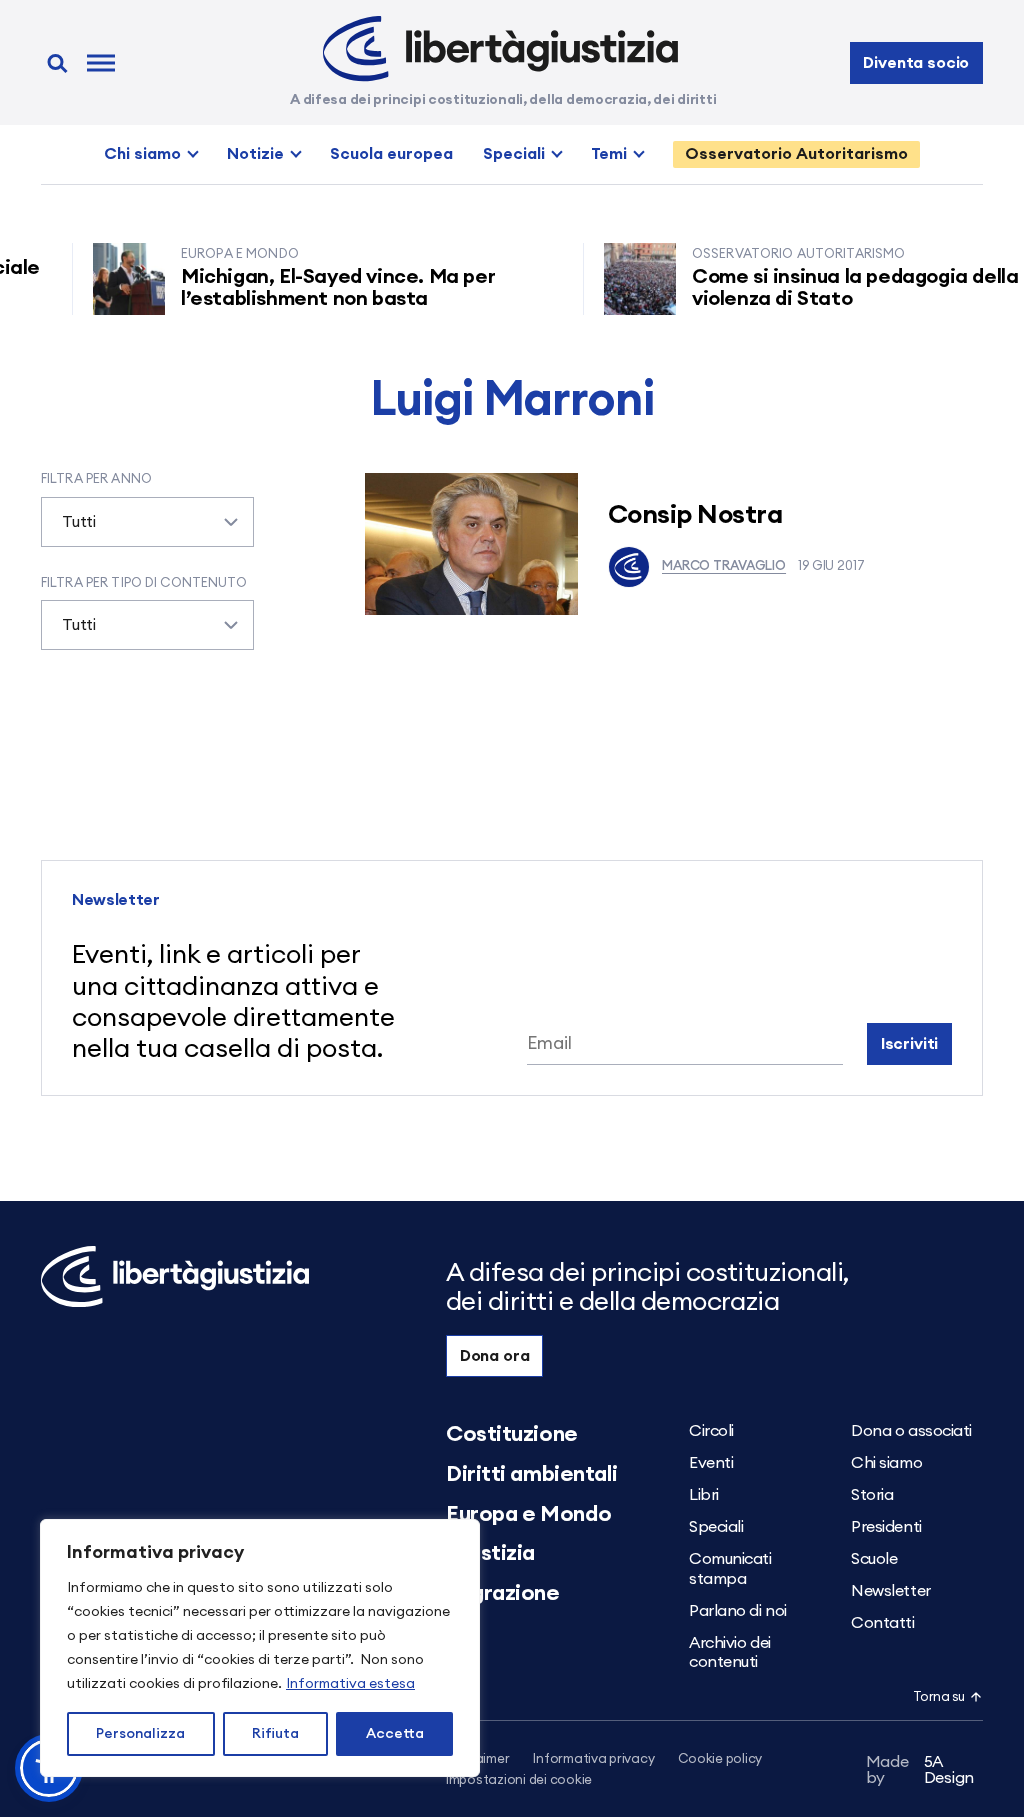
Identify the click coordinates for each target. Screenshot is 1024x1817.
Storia (872, 1495)
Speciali (514, 154)
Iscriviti (910, 1044)
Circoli (711, 1431)
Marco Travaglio (724, 566)
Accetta (395, 1734)
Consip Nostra (695, 515)
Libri (704, 1495)
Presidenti (886, 1527)
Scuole (874, 1559)
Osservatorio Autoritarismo (796, 154)
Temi (609, 154)
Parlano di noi (738, 1611)
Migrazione (503, 1593)
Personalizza (140, 1734)
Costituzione (512, 1434)
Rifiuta (275, 1734)
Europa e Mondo (529, 1514)
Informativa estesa (350, 1684)
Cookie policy (720, 1759)
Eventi (711, 1463)
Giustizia (490, 1553)
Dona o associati (911, 1431)
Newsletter (891, 1591)
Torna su (939, 1697)
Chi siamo (142, 154)
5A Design (920, 1770)
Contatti (882, 1623)
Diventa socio (916, 63)
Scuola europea (391, 154)
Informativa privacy (593, 1759)
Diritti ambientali (531, 1474)
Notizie (255, 154)
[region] (260, 1648)
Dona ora (495, 1356)
